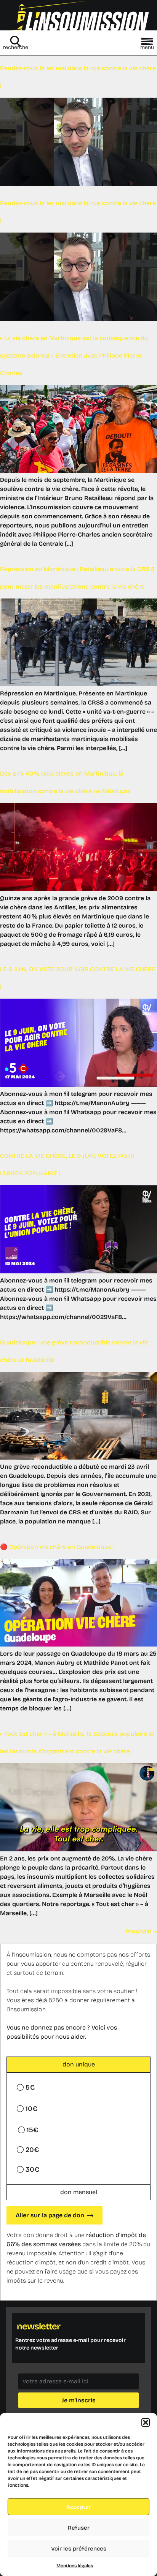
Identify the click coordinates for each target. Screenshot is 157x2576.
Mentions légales (75, 2566)
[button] (146, 2422)
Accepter (79, 2507)
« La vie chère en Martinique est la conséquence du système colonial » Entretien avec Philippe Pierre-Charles (74, 355)
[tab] (78, 2065)
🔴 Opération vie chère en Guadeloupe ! (57, 1547)
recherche (16, 47)
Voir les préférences (79, 2549)
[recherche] (16, 41)
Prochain (141, 1931)
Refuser (79, 2528)
